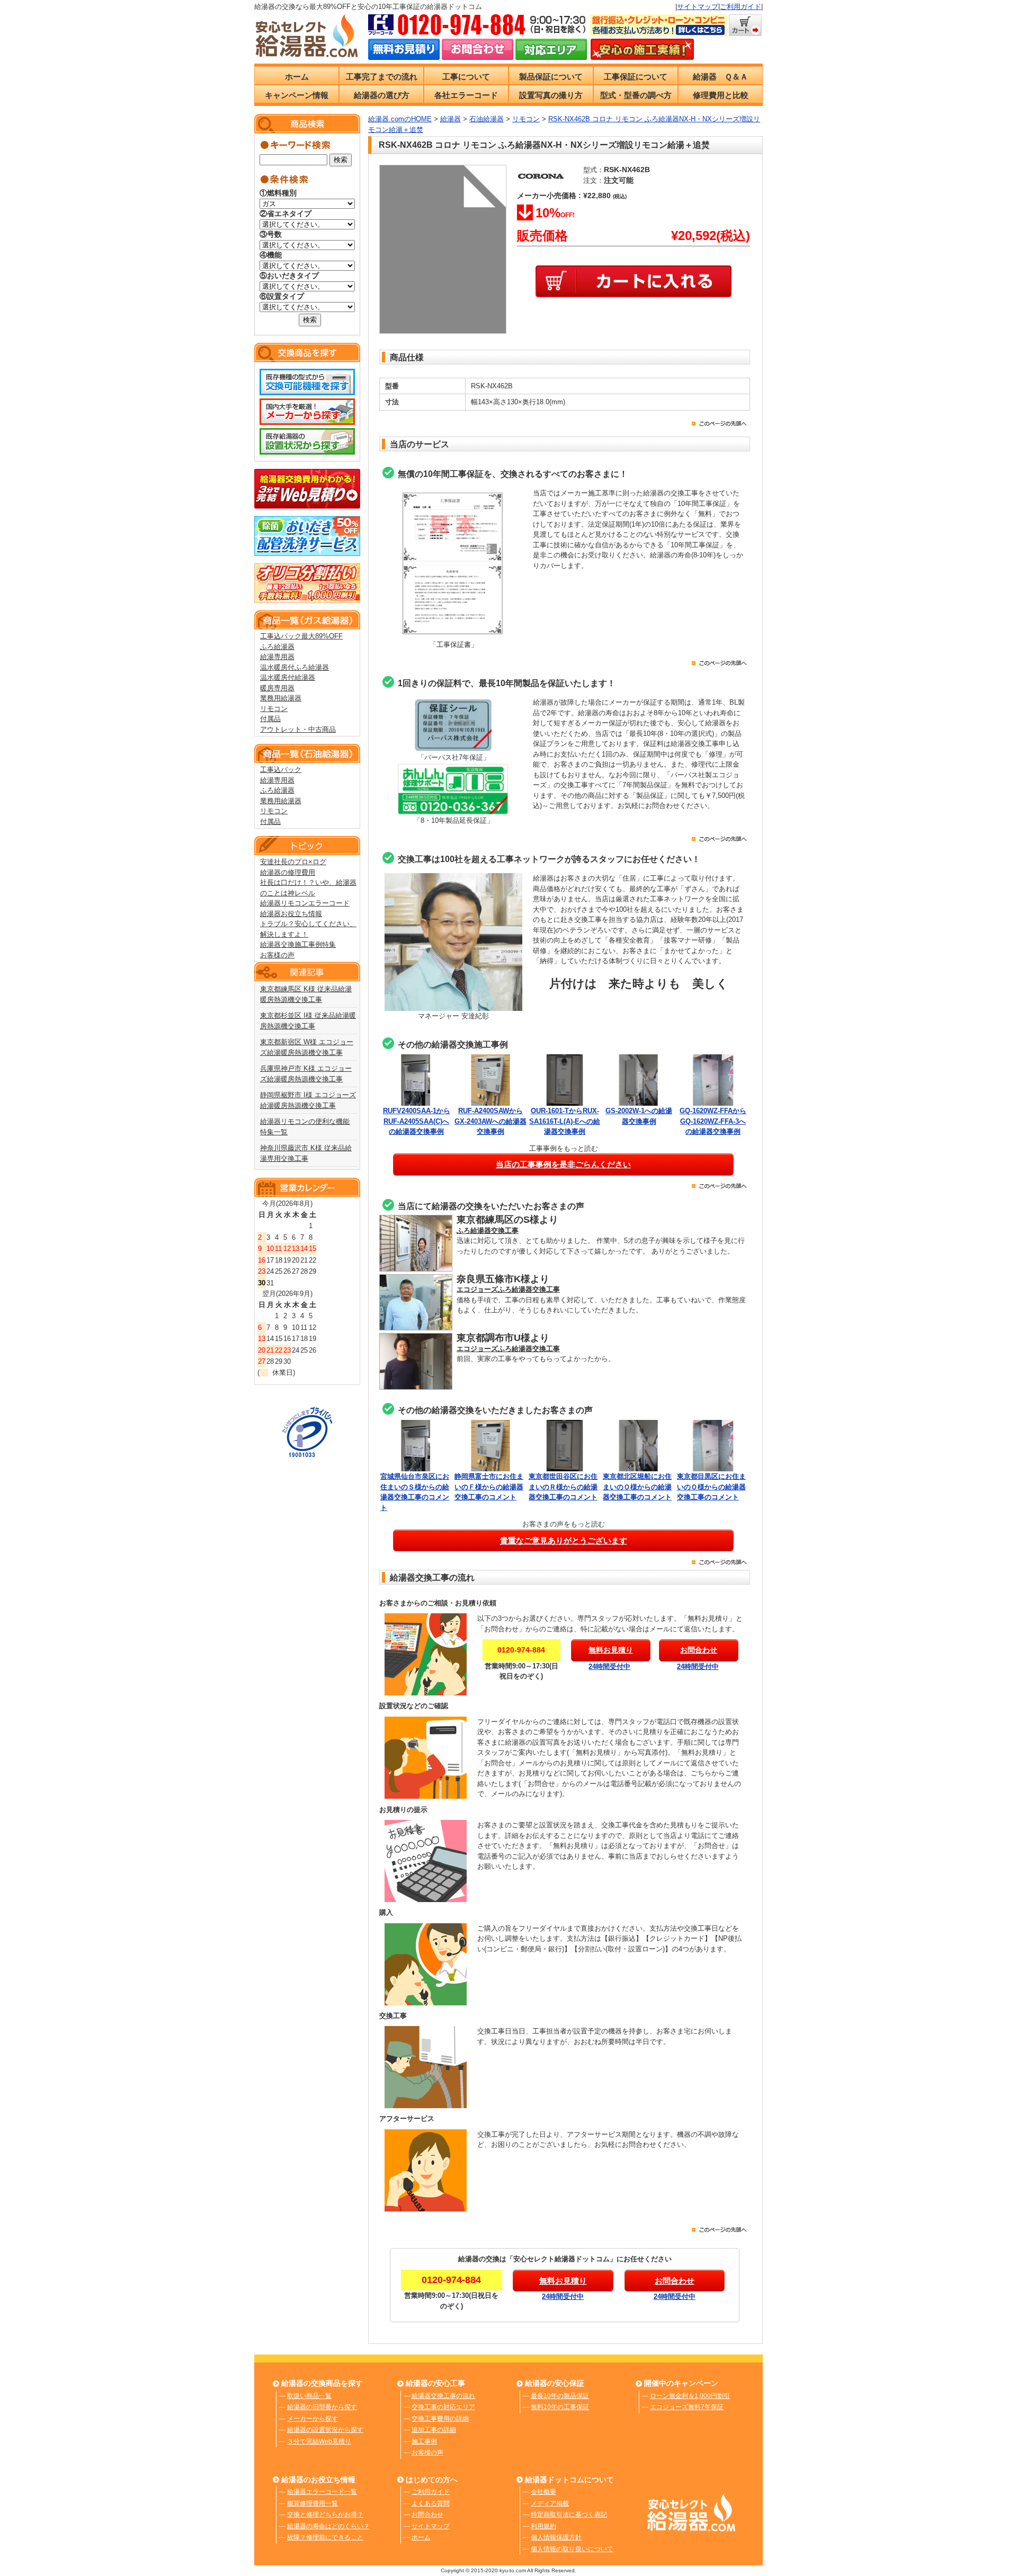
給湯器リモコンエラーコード (305, 903)
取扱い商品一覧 (309, 2396)
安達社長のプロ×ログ (293, 862)
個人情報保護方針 (556, 2537)
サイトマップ (698, 7)
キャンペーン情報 (297, 95)
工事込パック (281, 770)
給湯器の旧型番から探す (322, 2407)
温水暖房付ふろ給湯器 (295, 667)
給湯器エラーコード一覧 (322, 2492)
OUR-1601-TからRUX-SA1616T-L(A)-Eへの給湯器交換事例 (565, 1121)
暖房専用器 (277, 688)
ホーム (297, 77)
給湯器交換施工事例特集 (298, 944)
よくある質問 (431, 2503)
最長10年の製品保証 (560, 2396)
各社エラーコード (466, 95)
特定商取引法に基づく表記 (569, 2515)
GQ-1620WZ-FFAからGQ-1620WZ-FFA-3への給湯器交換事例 (713, 1121)
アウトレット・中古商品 (298, 729)
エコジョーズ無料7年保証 (687, 2407)
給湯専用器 (277, 657)
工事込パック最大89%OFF (301, 636)
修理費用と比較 (721, 95)
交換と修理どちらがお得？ (325, 2515)
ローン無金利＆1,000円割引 (690, 2396)
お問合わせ (427, 2515)
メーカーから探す (313, 2419)
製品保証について (551, 77)
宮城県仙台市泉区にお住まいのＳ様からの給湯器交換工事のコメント (415, 1492)
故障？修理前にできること (325, 2537)
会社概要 (543, 2492)
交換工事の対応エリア (443, 2407)
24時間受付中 (609, 1667)
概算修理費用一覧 (313, 2503)
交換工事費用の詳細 (440, 2419)
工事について (466, 77)
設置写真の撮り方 (551, 95)
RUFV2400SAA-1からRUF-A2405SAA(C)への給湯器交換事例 (417, 1121)
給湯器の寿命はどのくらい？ (328, 2526)
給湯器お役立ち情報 (291, 914)
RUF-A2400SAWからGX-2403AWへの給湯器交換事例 (490, 1121)
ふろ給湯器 (277, 647)
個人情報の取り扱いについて (572, 2549)
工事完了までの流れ (382, 77)
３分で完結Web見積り (319, 2441)
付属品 (270, 719)
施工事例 (424, 2441)
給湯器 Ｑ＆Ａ (720, 77)
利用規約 (543, 2526)
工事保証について (636, 77)
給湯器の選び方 (382, 95)
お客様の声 (277, 955)
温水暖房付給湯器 (288, 677)
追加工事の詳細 (434, 2430)
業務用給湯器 (281, 698)
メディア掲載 (550, 2503)
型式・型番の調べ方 (636, 95)
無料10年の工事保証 (560, 2407)
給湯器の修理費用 (288, 872)
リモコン (274, 709)
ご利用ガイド (741, 7)
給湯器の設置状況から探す (325, 2430)
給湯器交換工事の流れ (443, 2396)
